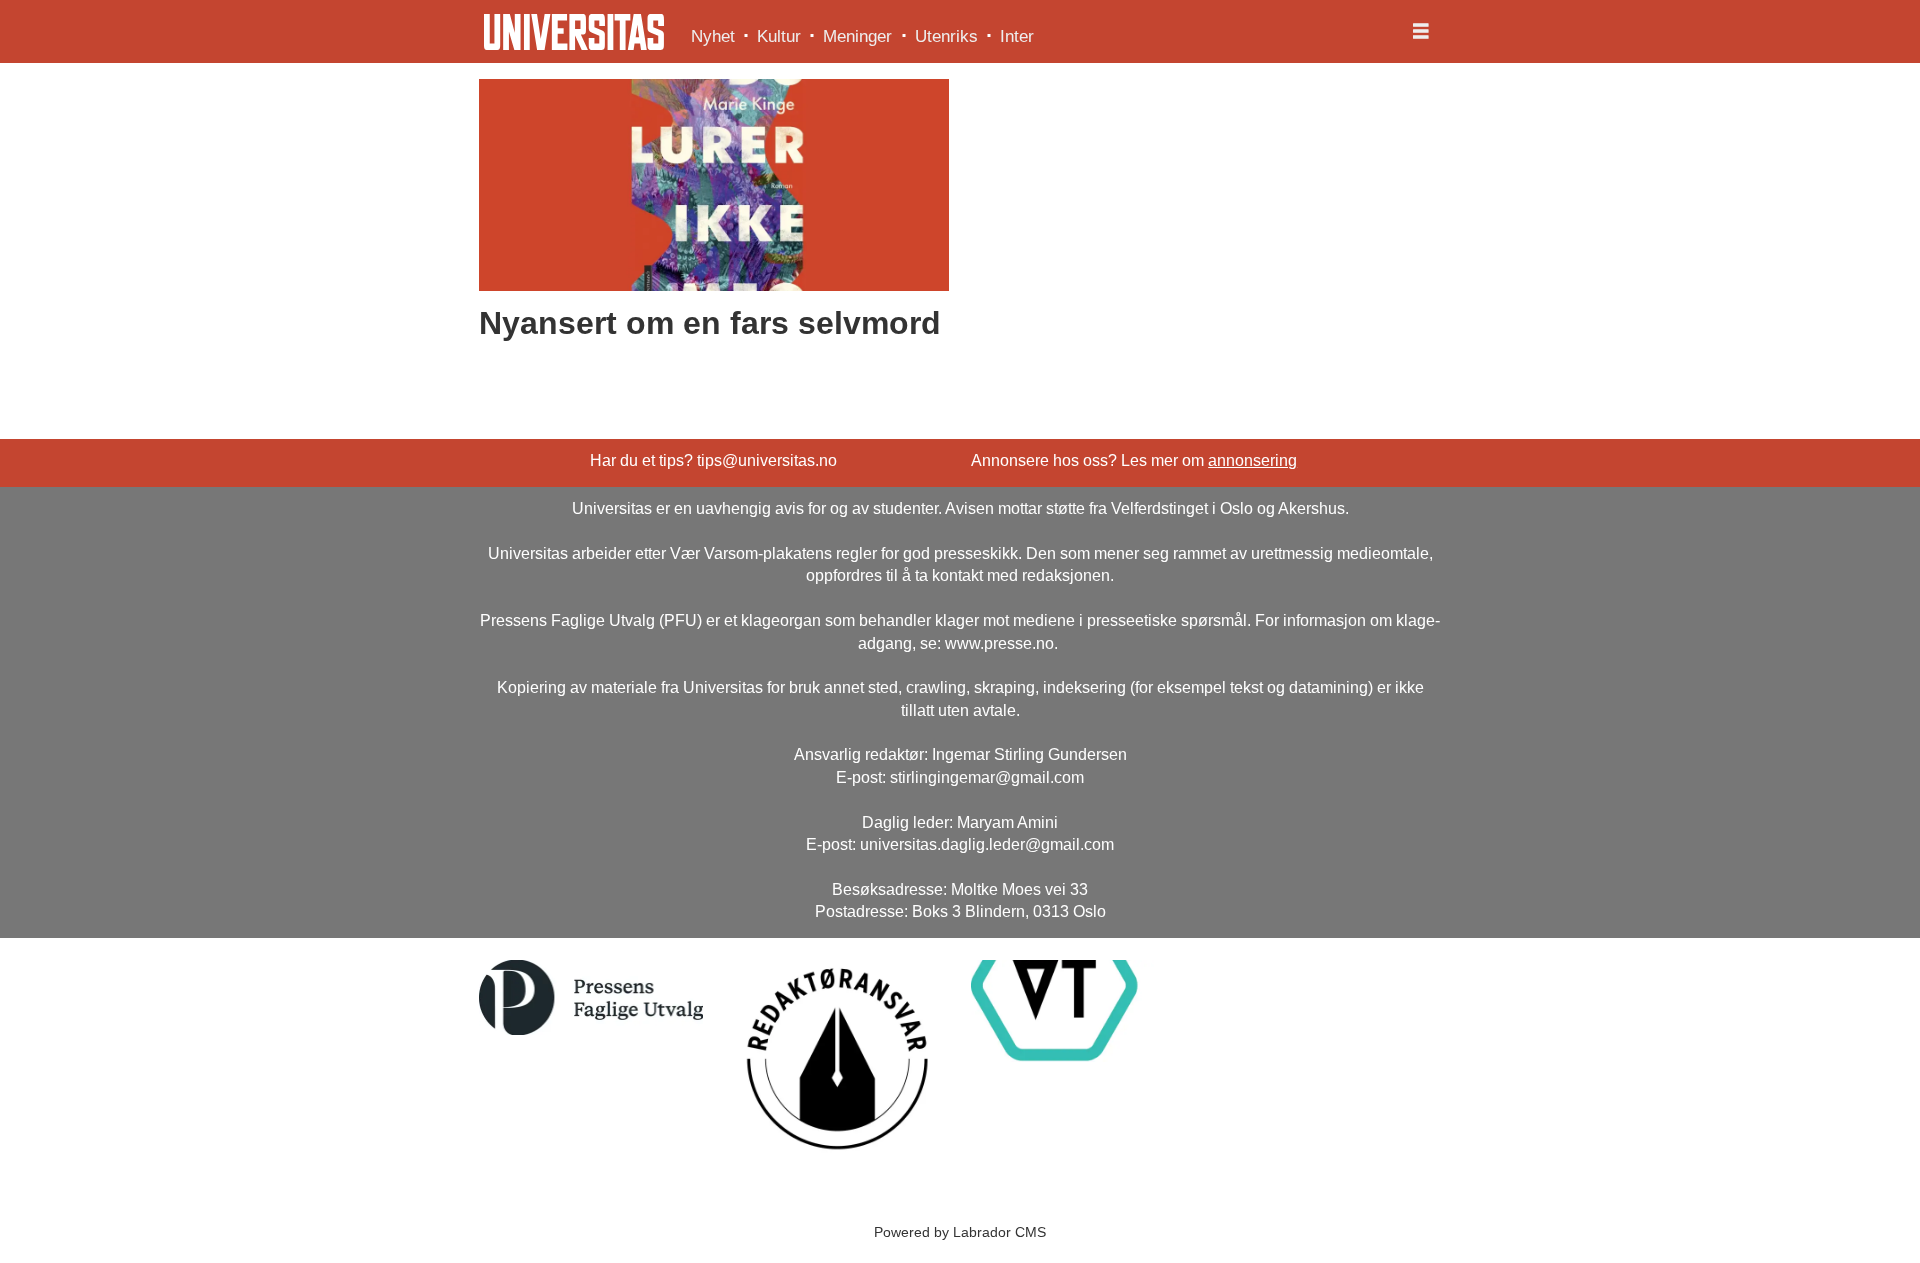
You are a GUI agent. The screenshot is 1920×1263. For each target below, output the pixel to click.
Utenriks (946, 36)
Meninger (857, 36)
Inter (1017, 36)
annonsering (1252, 460)
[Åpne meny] (1421, 32)
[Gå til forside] (574, 32)
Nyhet (713, 36)
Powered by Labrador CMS (960, 1232)
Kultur (779, 36)
